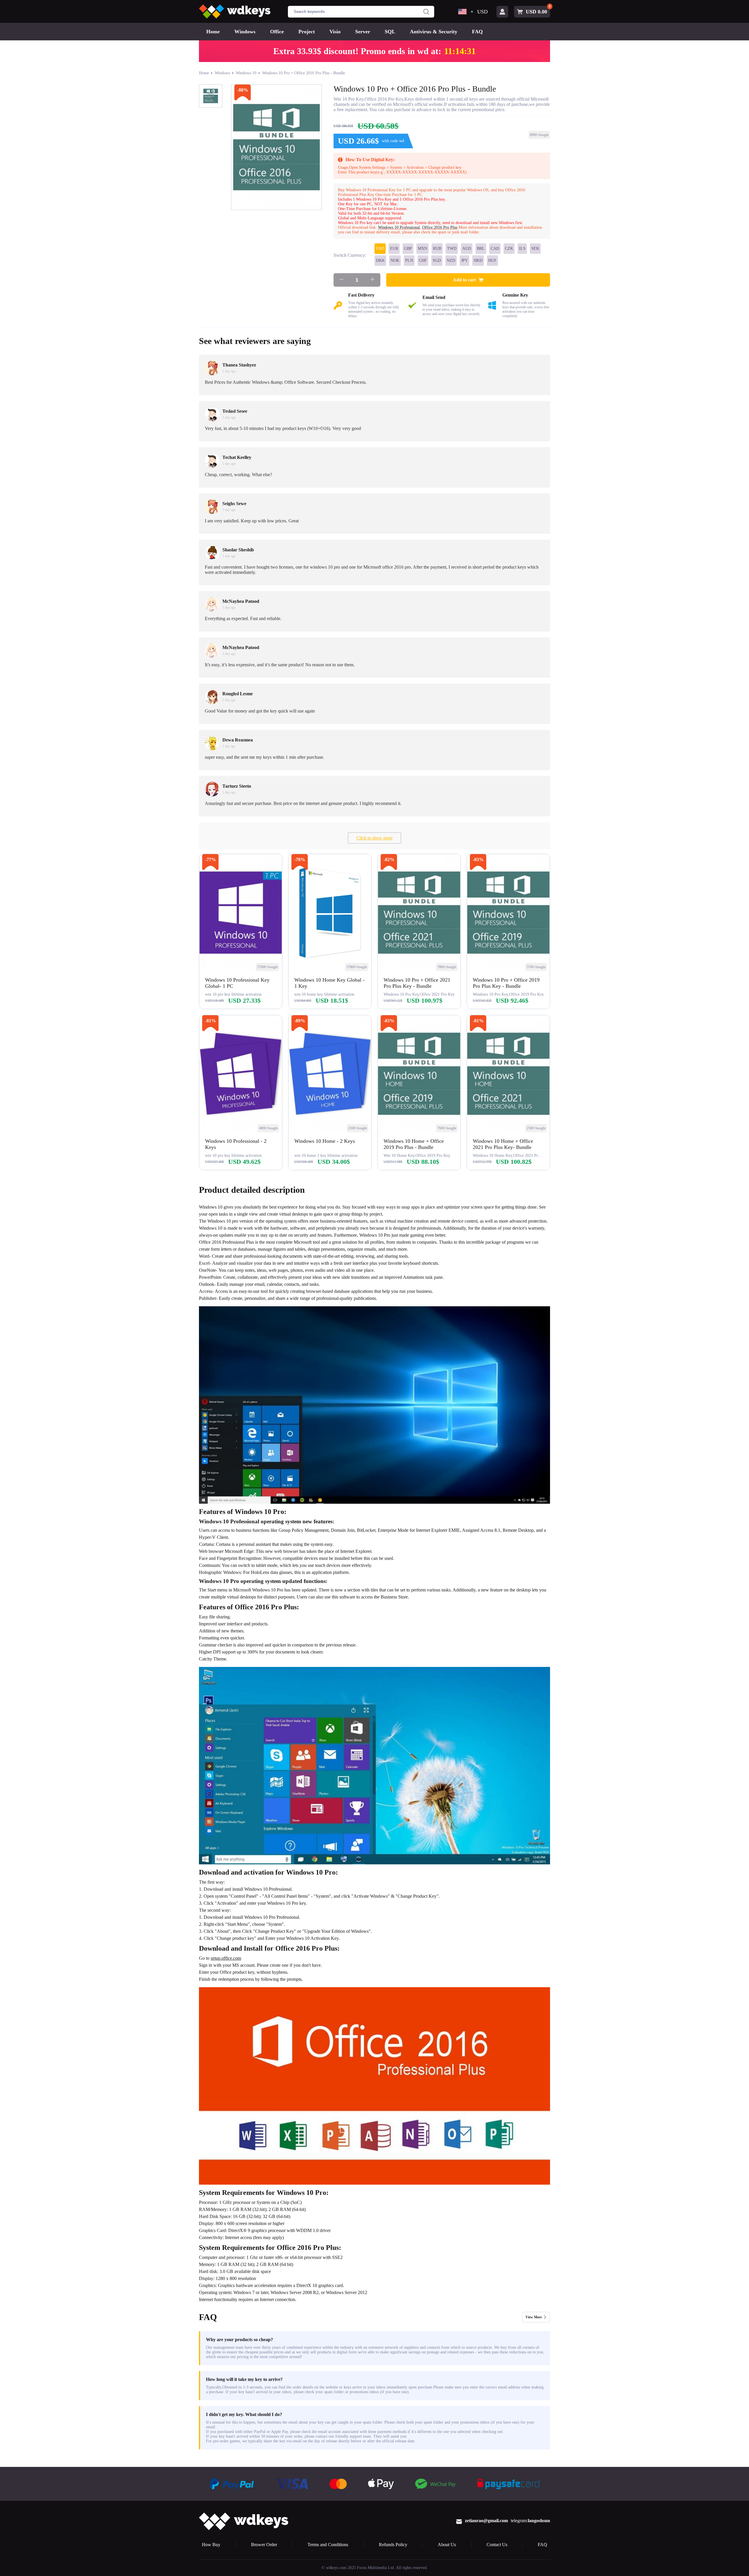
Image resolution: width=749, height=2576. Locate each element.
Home (213, 32)
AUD (467, 248)
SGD (437, 260)
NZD (451, 260)
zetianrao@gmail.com (486, 2521)
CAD (495, 248)
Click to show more (374, 838)
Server (363, 32)
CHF (423, 260)
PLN (409, 260)
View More (534, 2317)
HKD (478, 260)
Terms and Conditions (328, 2545)
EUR (394, 248)
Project (307, 32)
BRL (481, 248)
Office (277, 32)
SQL (390, 32)
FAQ (477, 32)
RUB (437, 248)
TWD (452, 248)
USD (380, 248)
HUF (492, 260)
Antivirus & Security (434, 32)
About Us (447, 2545)
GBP (408, 248)
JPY (464, 260)
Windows (245, 32)
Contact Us (497, 2545)
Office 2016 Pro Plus (440, 227)
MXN (422, 248)
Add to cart (464, 280)
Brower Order (264, 2545)
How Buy (211, 2545)
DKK (380, 260)
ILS (522, 248)
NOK (395, 260)
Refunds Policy (393, 2545)
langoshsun (539, 2521)
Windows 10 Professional (399, 227)
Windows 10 (246, 73)
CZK (509, 248)
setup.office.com (226, 1958)
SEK (535, 248)
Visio (335, 32)
